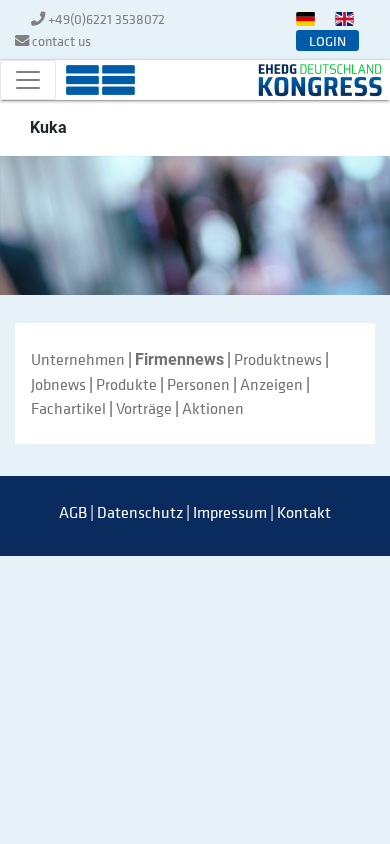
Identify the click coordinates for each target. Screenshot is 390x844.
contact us (61, 40)
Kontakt (304, 512)
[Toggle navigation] (28, 80)
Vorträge (144, 408)
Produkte (126, 384)
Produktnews (278, 359)
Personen (198, 384)
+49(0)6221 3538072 (106, 18)
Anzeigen (271, 384)
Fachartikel (68, 408)
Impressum (230, 512)
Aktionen (213, 408)
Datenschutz (140, 512)
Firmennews (179, 359)
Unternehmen (78, 359)
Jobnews (58, 384)
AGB (73, 512)
